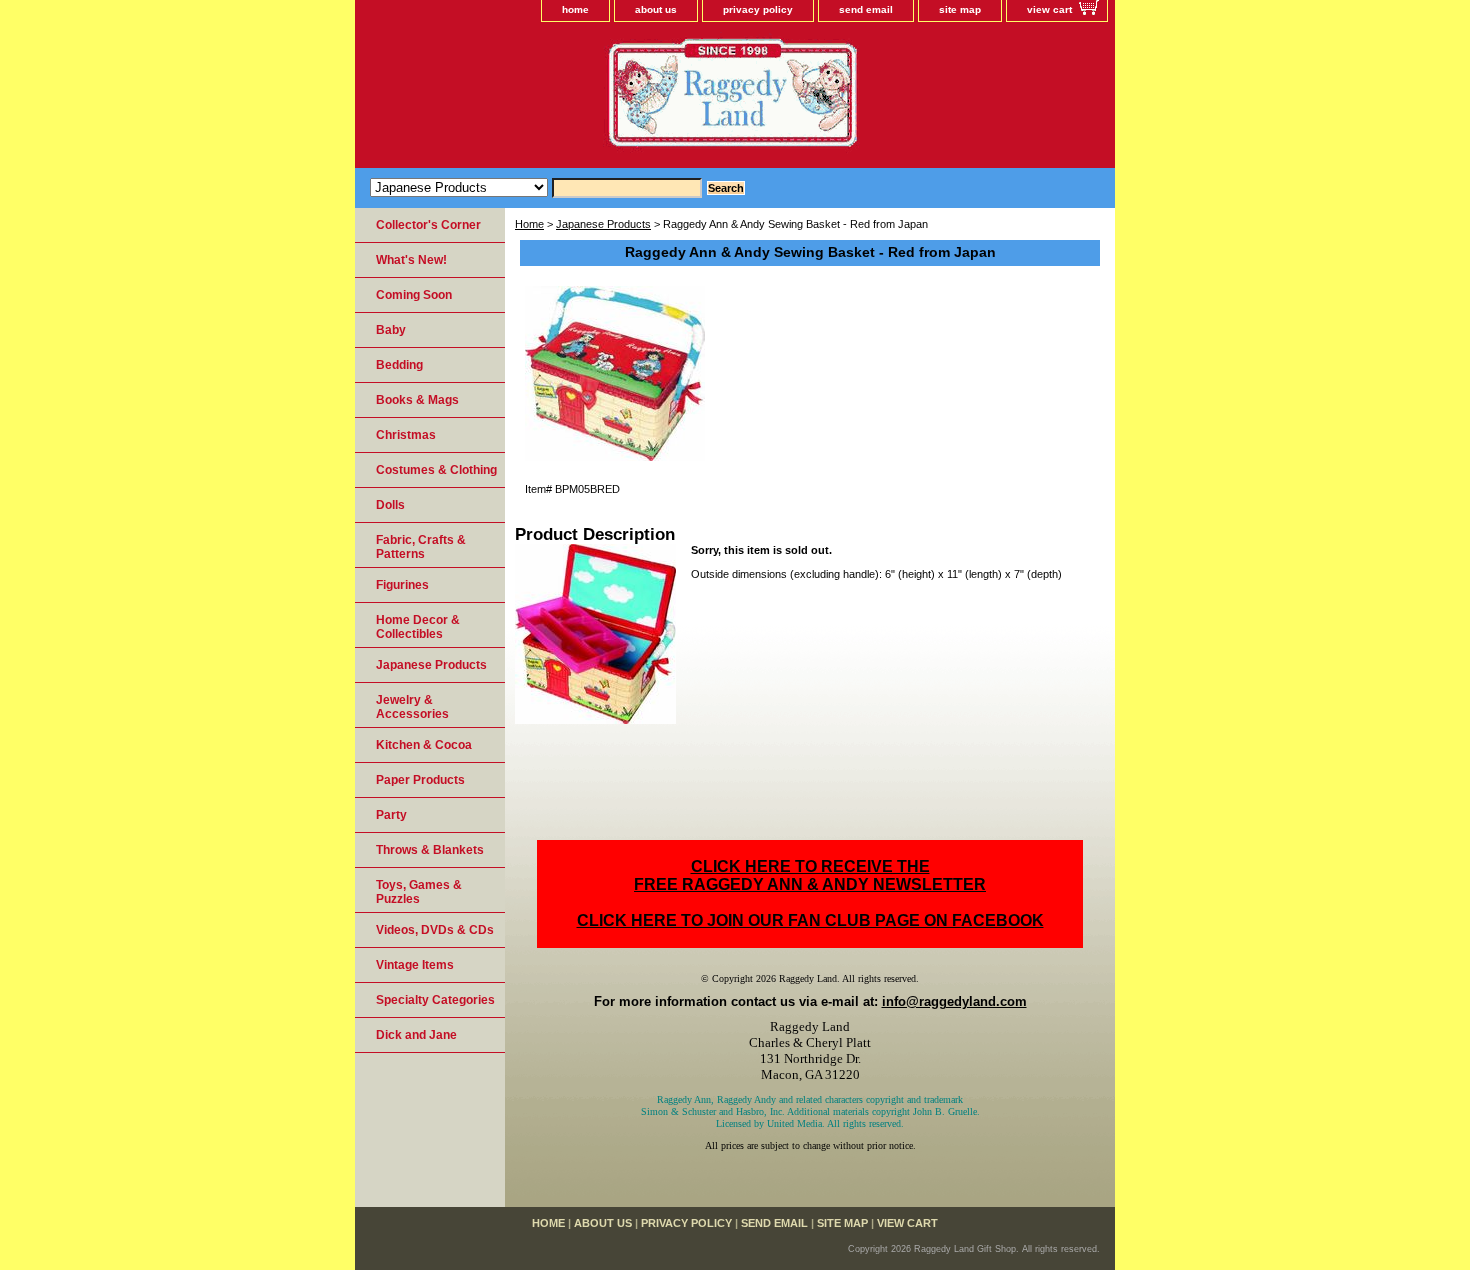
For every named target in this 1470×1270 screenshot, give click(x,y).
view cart (1049, 9)
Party (391, 815)
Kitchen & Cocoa (424, 745)
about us (656, 9)
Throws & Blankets (430, 850)
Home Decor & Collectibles (418, 627)
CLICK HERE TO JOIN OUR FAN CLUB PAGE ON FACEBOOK (810, 920)
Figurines (402, 585)
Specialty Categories (435, 1000)
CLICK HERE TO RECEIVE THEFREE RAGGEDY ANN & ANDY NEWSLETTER (810, 875)
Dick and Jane (416, 1035)
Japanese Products (603, 224)
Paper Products (420, 780)
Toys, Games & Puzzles (419, 892)
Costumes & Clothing (436, 470)
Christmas (406, 435)
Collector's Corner (428, 225)
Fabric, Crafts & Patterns (421, 547)
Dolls (390, 505)
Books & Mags (417, 400)
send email (866, 9)
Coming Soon (414, 295)
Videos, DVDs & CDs (435, 930)
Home (529, 224)
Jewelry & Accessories (412, 707)
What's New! (411, 260)
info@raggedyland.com (954, 1001)
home (575, 9)
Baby (391, 330)
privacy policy (758, 9)
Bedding (399, 365)
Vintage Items (415, 965)
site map (960, 9)
